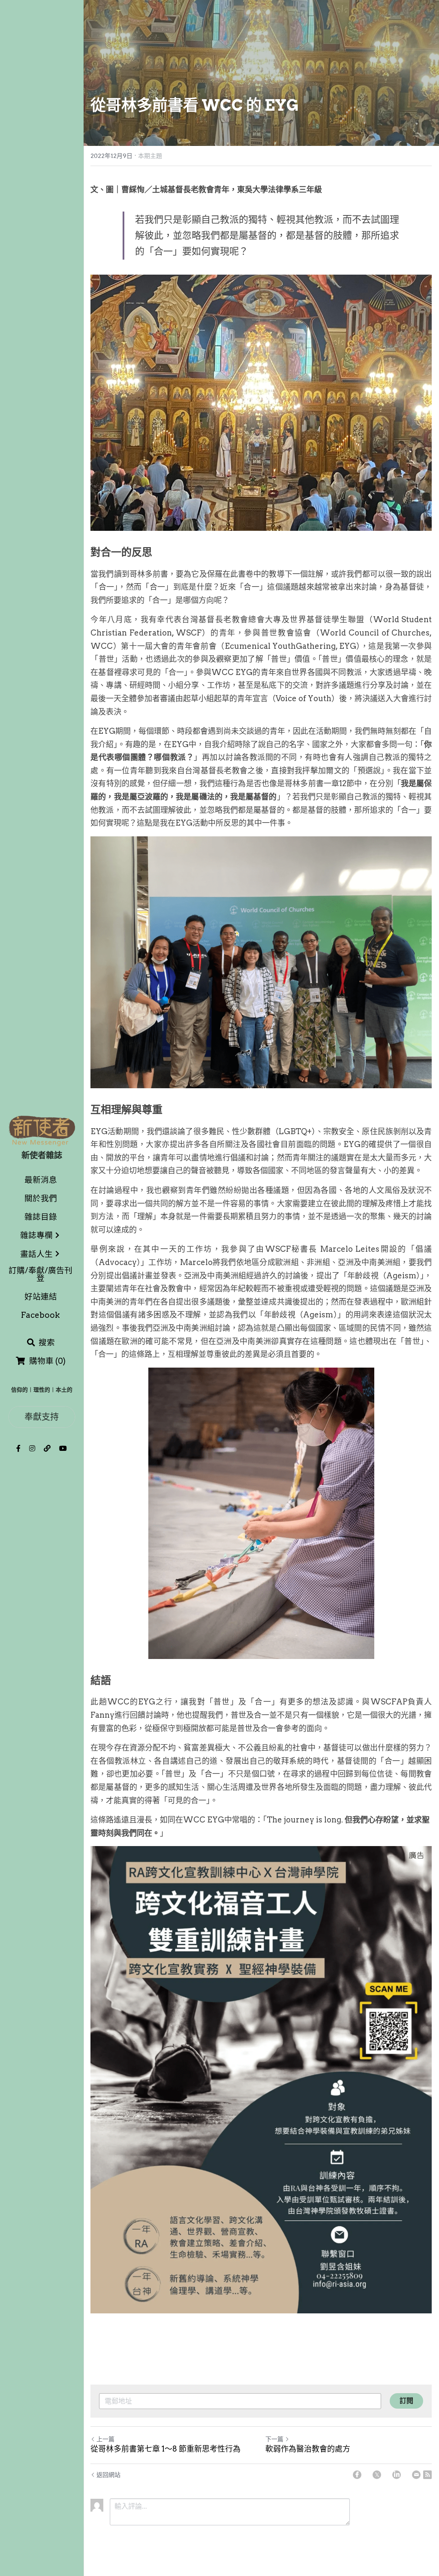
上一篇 (105, 2439)
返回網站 (108, 2475)
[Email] (416, 2475)
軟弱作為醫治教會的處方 (308, 2449)
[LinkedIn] (397, 2475)
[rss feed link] (427, 2475)
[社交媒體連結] (18, 1448)
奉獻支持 (42, 1417)
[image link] (42, 1130)
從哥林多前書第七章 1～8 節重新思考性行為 (165, 2449)
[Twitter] (377, 2475)
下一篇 (274, 2439)
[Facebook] (357, 2475)
